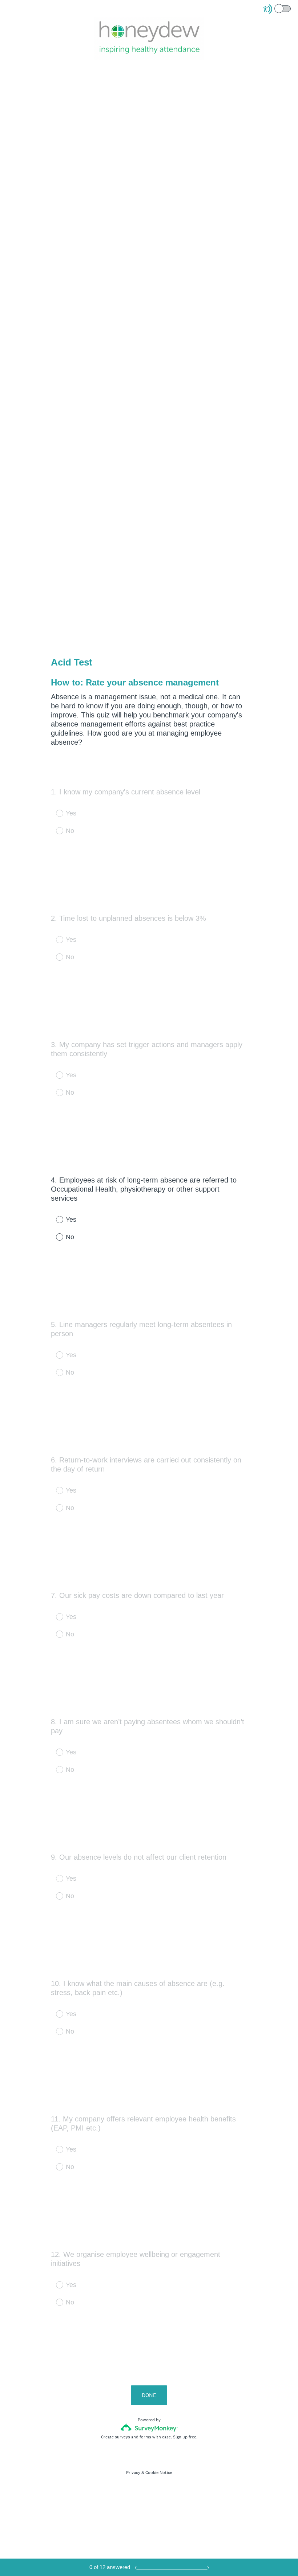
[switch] (291, 8)
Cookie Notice (159, 2473)
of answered (110, 2567)
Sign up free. (185, 2437)
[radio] (55, 1219)
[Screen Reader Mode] (277, 9)
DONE (149, 2395)
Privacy (133, 2473)
